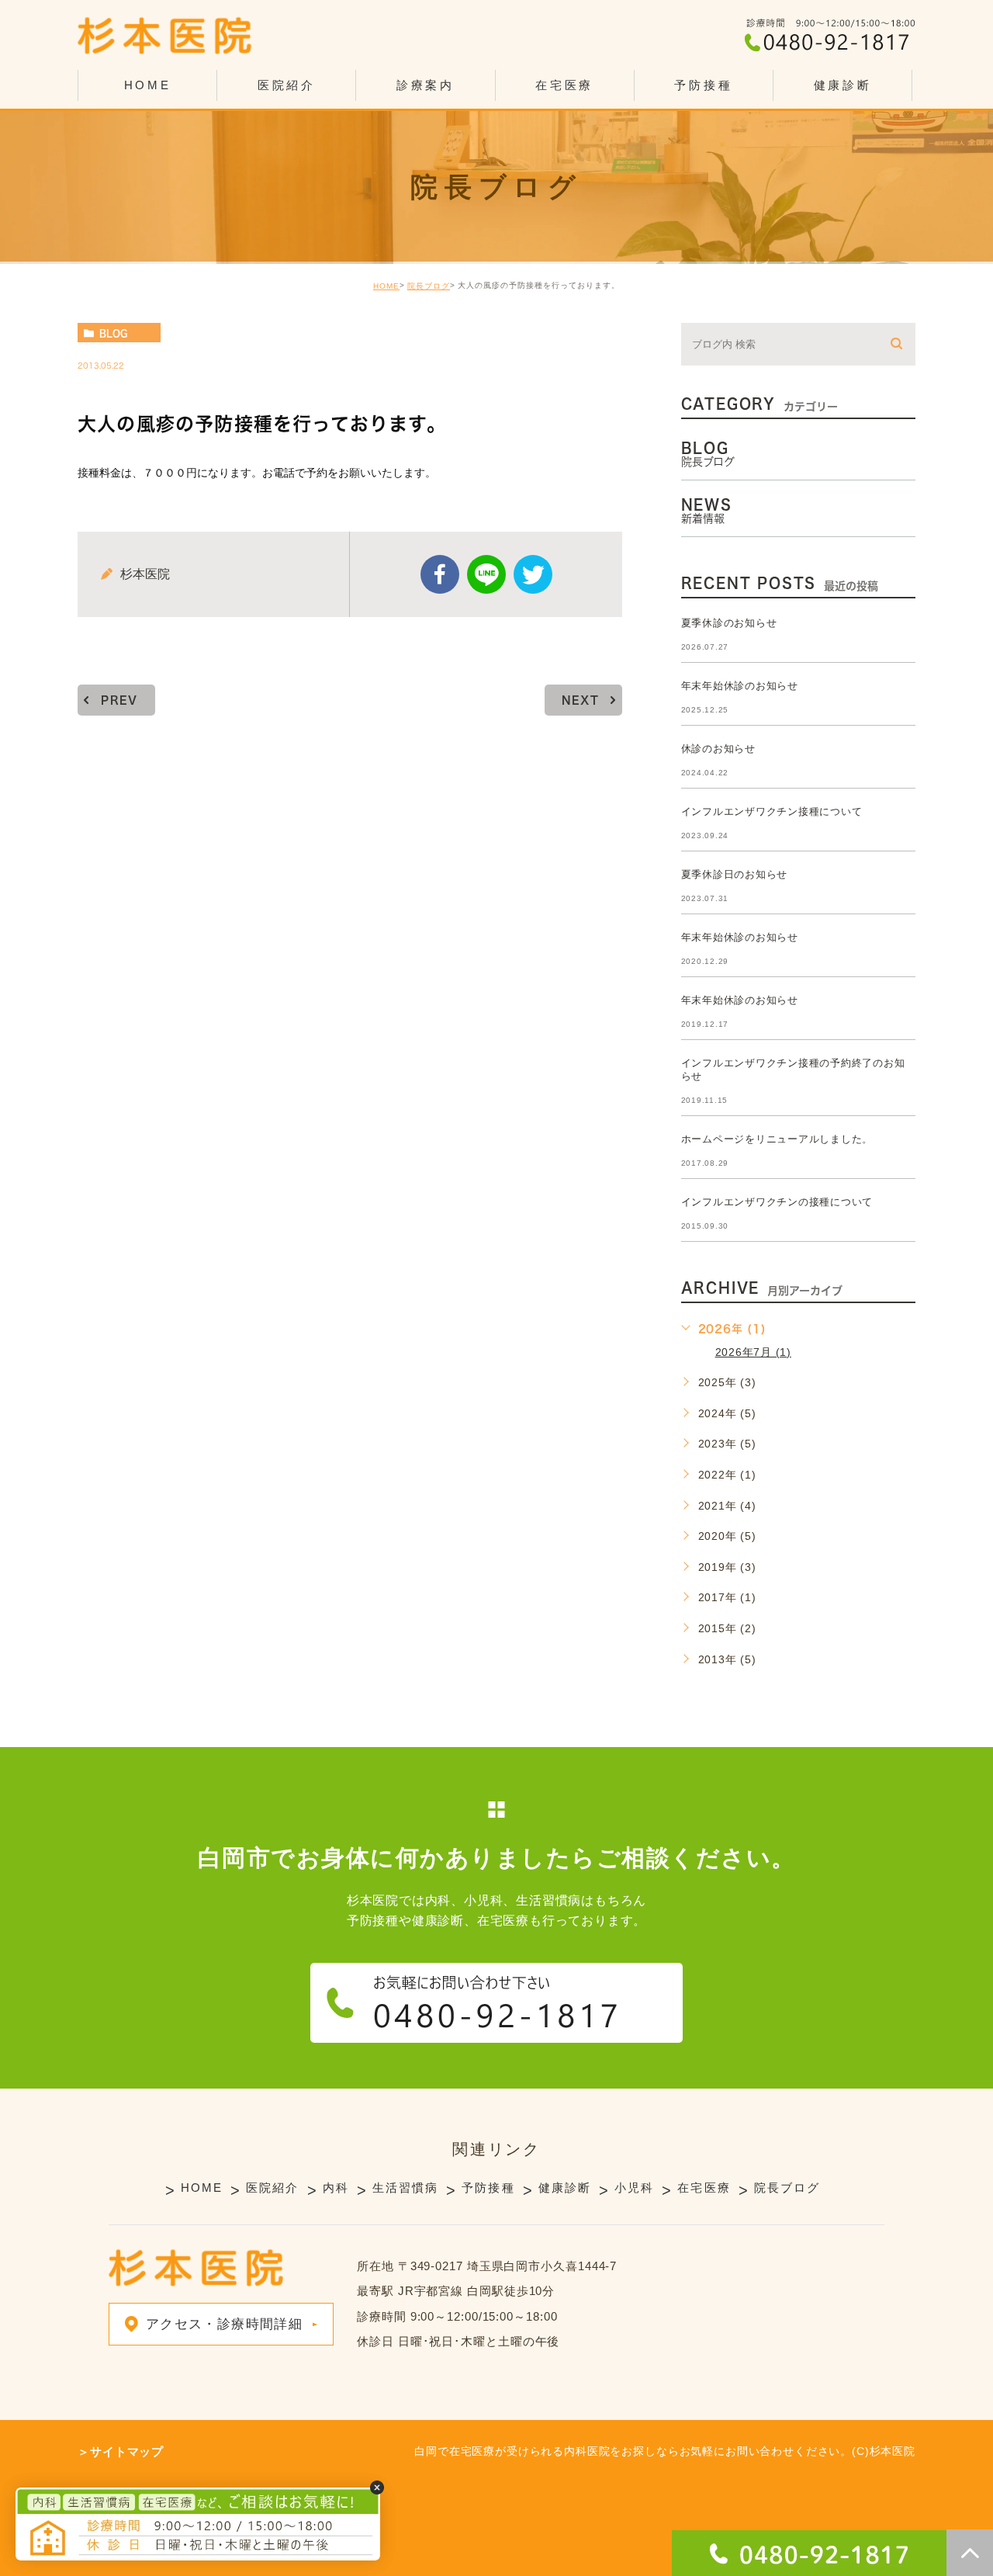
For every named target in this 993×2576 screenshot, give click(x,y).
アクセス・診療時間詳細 (224, 2324)
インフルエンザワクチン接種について (772, 811)
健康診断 (843, 85)
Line (486, 574)
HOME (148, 85)
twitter (533, 574)
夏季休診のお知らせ (729, 623)
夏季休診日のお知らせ (735, 874)
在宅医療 (564, 85)
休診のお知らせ (718, 749)
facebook (440, 574)
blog (113, 333)
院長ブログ (429, 286)
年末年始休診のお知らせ (740, 686)
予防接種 (703, 85)
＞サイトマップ (121, 2451)
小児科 (634, 2188)
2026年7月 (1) (753, 1352)
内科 (336, 2188)
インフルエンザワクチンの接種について (777, 1202)
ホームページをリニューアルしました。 (777, 1139)
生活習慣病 (406, 2188)
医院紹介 (272, 2188)
